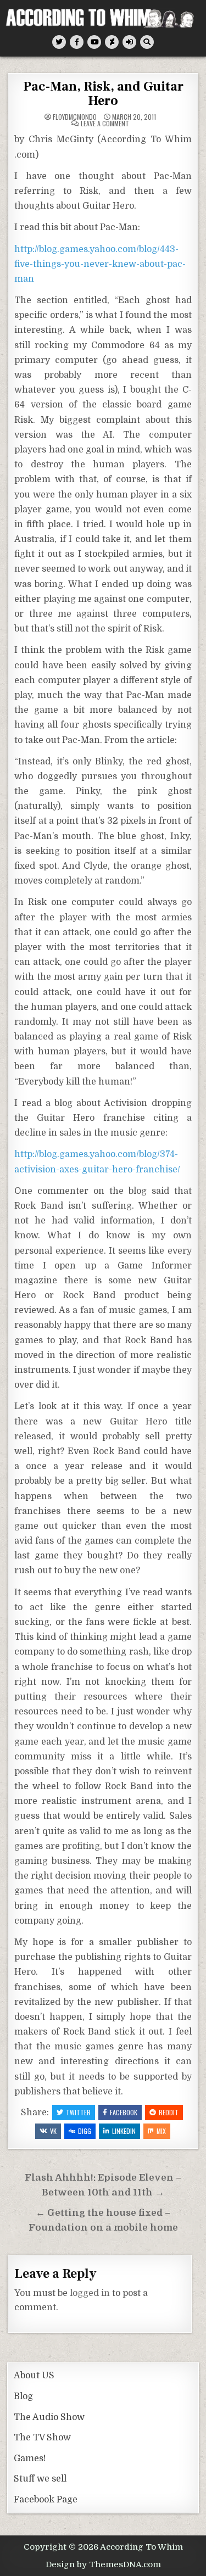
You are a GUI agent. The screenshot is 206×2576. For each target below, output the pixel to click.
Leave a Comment (105, 124)
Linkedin (124, 2131)
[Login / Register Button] (129, 42)
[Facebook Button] (77, 42)
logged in (90, 2293)
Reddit (169, 2112)
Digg (85, 2131)
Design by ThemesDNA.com (103, 2564)
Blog (23, 2396)
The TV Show (42, 2438)
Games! (30, 2458)
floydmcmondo (75, 117)
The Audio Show (49, 2417)
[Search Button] (147, 42)
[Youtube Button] (94, 42)
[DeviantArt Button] (112, 42)
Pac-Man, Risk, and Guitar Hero (103, 94)
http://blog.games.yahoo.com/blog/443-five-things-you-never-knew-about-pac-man (100, 264)
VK (53, 2131)
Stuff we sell (40, 2479)
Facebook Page (46, 2500)
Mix (161, 2131)
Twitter (78, 2112)
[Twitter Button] (59, 42)
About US (34, 2376)
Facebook (124, 2112)
